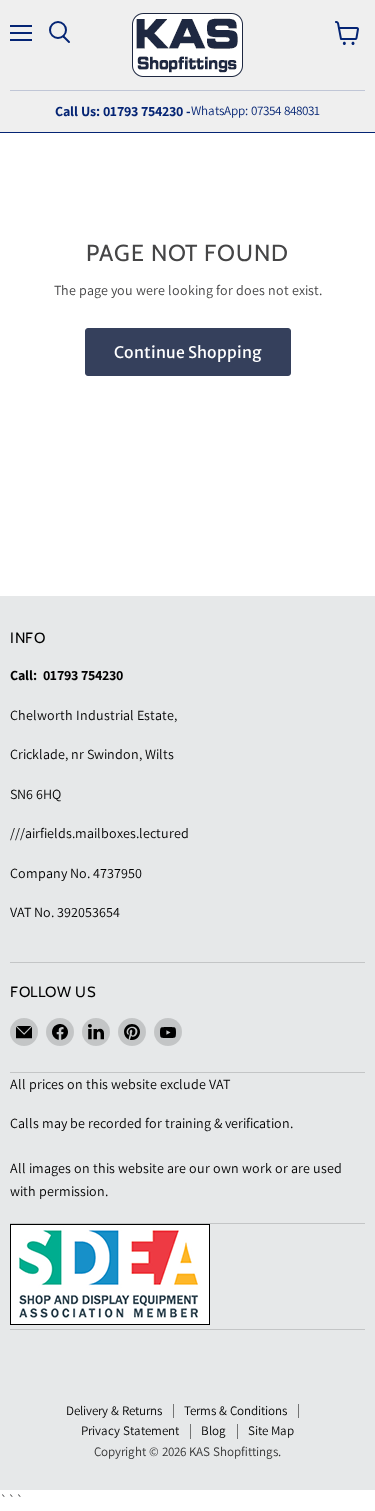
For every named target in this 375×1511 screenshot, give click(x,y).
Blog (213, 1430)
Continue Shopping (188, 352)
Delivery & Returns (114, 1410)
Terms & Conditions (235, 1410)
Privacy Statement (130, 1430)
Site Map (271, 1430)
